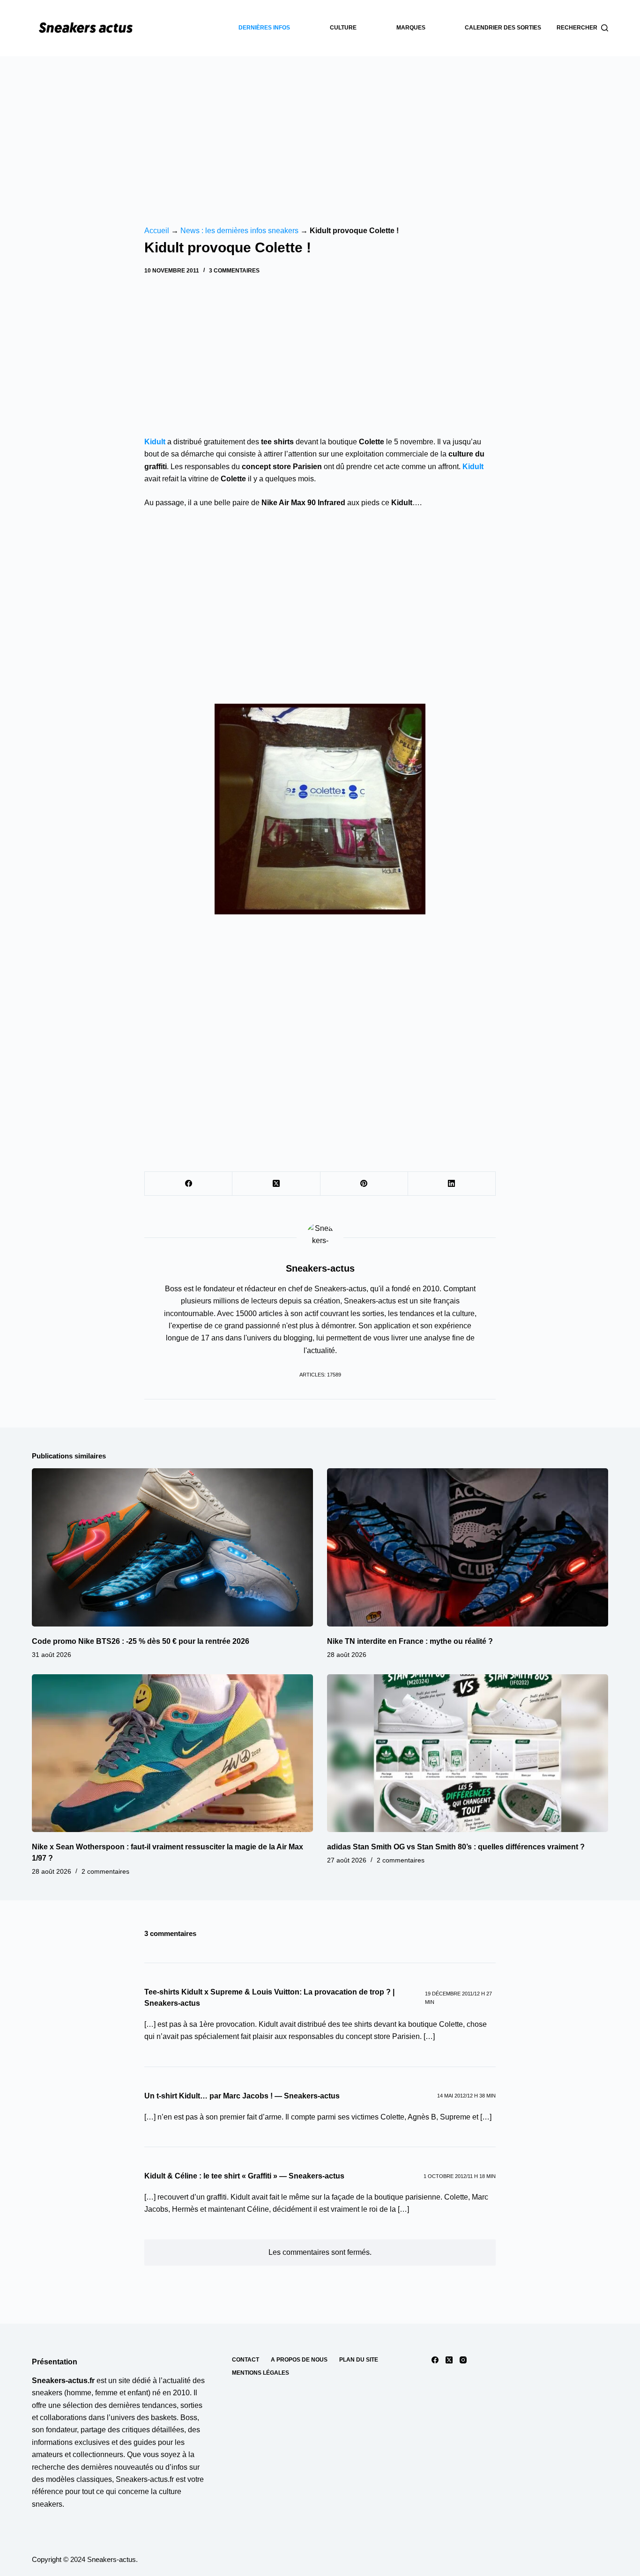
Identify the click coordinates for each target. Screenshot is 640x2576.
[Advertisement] (320, 126)
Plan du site (359, 2360)
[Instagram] (463, 2360)
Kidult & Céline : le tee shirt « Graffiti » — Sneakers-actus (244, 2176)
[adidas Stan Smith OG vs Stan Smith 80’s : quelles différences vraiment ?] (468, 1753)
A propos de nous (299, 2360)
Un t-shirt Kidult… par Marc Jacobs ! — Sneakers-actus (242, 2096)
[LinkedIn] (452, 1184)
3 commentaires (234, 271)
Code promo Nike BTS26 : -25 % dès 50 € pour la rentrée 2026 (141, 1641)
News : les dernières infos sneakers (239, 231)
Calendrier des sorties (503, 28)
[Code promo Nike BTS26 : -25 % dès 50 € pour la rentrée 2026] (172, 1547)
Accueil (157, 231)
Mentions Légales (260, 2373)
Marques (411, 28)
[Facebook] (189, 1184)
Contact (246, 2360)
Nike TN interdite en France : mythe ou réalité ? (410, 1641)
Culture (343, 28)
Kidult (473, 467)
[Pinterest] (364, 1184)
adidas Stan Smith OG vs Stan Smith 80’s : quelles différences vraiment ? (456, 1847)
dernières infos (264, 28)
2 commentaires (105, 1871)
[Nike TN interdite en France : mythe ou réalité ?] (468, 1547)
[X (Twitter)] (276, 1184)
